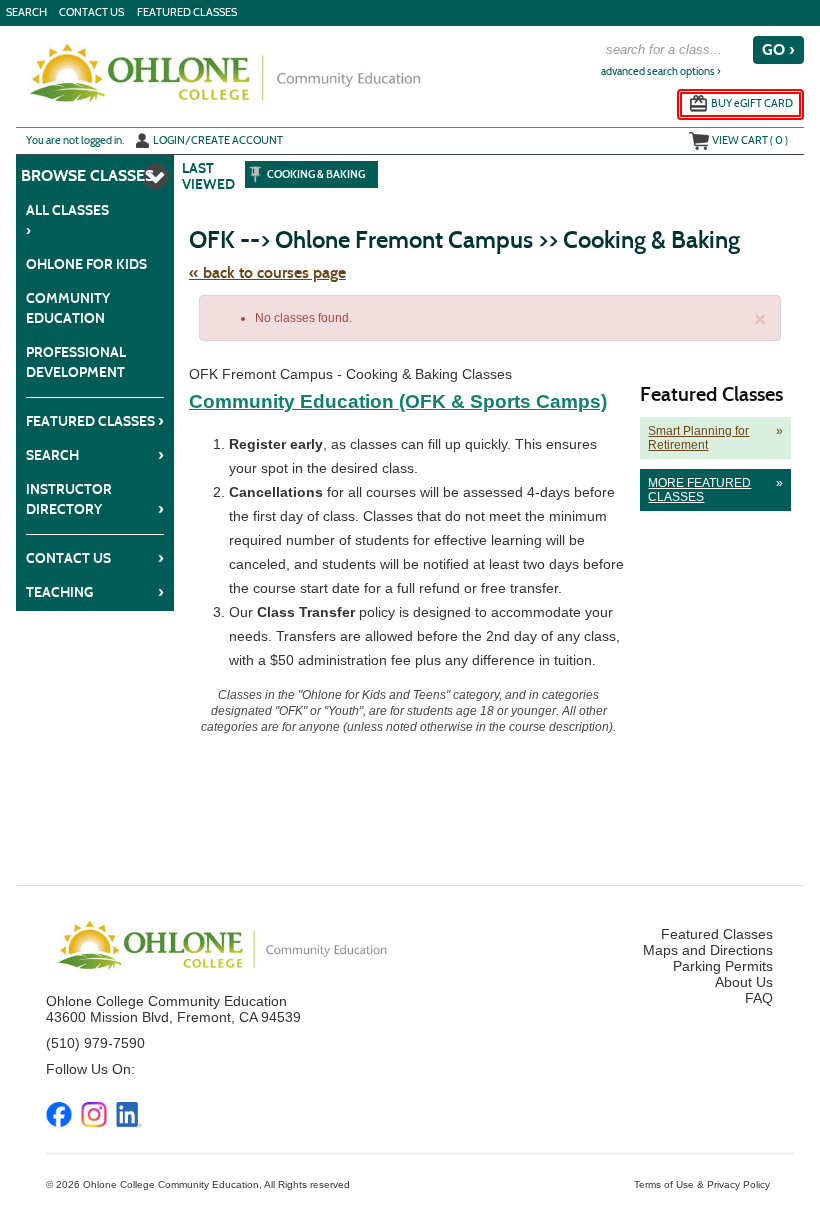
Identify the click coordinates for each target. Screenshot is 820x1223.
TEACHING (95, 592)
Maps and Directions (708, 950)
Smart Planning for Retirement (712, 438)
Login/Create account (218, 140)
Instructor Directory (95, 499)
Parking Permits (723, 966)
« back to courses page (267, 272)
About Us (744, 982)
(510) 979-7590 (95, 1043)
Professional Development (76, 362)
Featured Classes (187, 12)
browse (53, 175)
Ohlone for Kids (86, 264)
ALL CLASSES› (67, 220)
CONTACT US (91, 12)
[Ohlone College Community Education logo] (224, 73)
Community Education (68, 308)
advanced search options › (661, 71)
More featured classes (712, 490)
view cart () (750, 140)
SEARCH (26, 12)
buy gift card (752, 103)
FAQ (759, 998)
